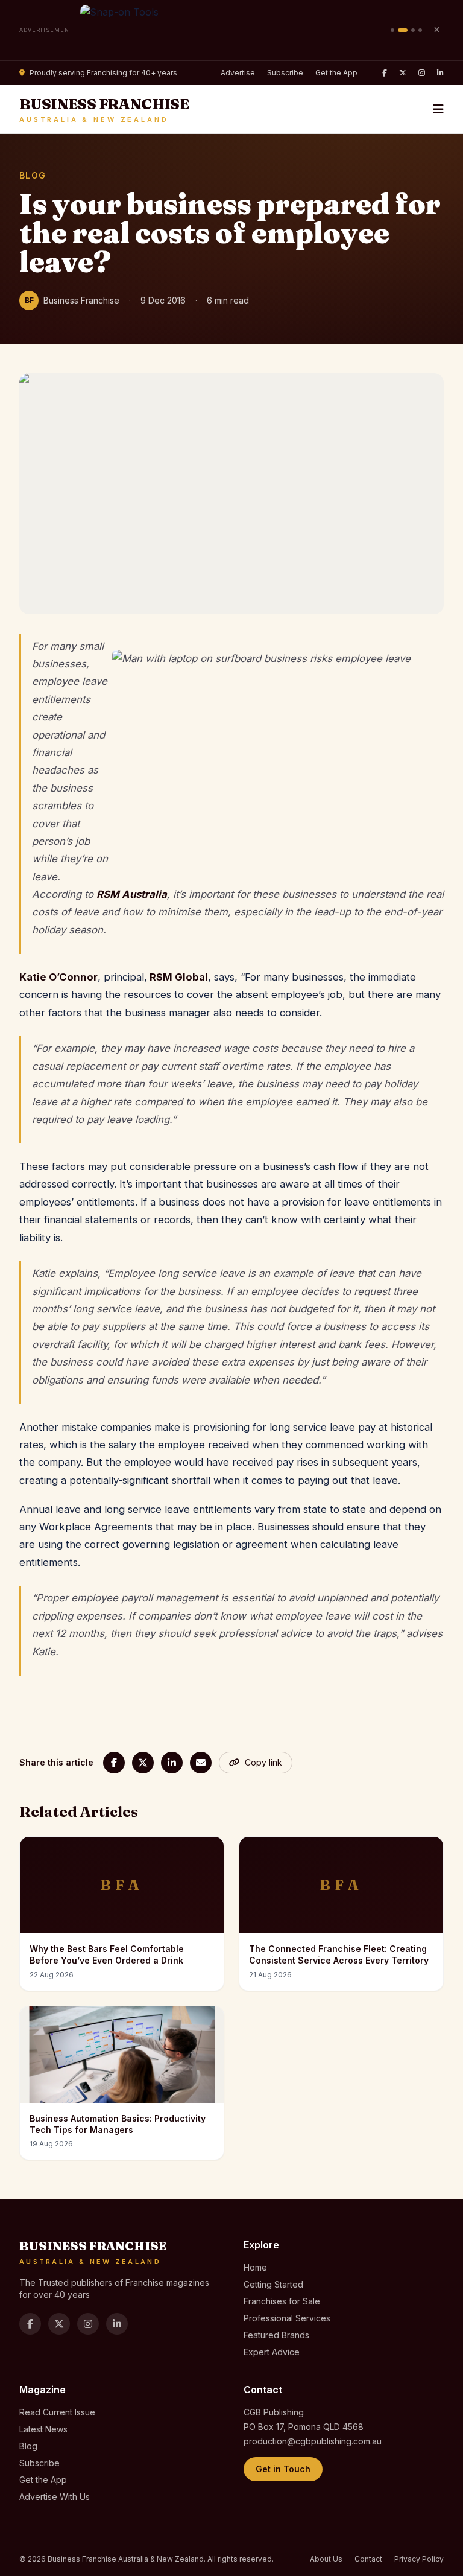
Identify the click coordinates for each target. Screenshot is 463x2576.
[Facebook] (385, 73)
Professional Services (287, 2318)
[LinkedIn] (440, 73)
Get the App (336, 73)
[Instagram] (422, 73)
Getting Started (273, 2284)
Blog (28, 2446)
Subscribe (285, 73)
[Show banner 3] (413, 30)
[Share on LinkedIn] (172, 1763)
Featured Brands (276, 2335)
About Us (326, 2559)
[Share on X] (143, 1763)
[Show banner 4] (420, 30)
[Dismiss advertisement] (436, 30)
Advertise (238, 73)
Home (255, 2267)
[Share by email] (201, 1763)
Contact (368, 2559)
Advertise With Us (55, 2497)
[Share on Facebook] (114, 1763)
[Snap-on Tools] (232, 30)
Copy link (263, 1762)
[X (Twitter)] (403, 73)
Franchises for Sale (282, 2301)
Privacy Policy (419, 2559)
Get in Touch (283, 2469)
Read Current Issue (57, 2412)
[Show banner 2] (403, 30)
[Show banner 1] (392, 30)
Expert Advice (272, 2352)
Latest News (43, 2429)
